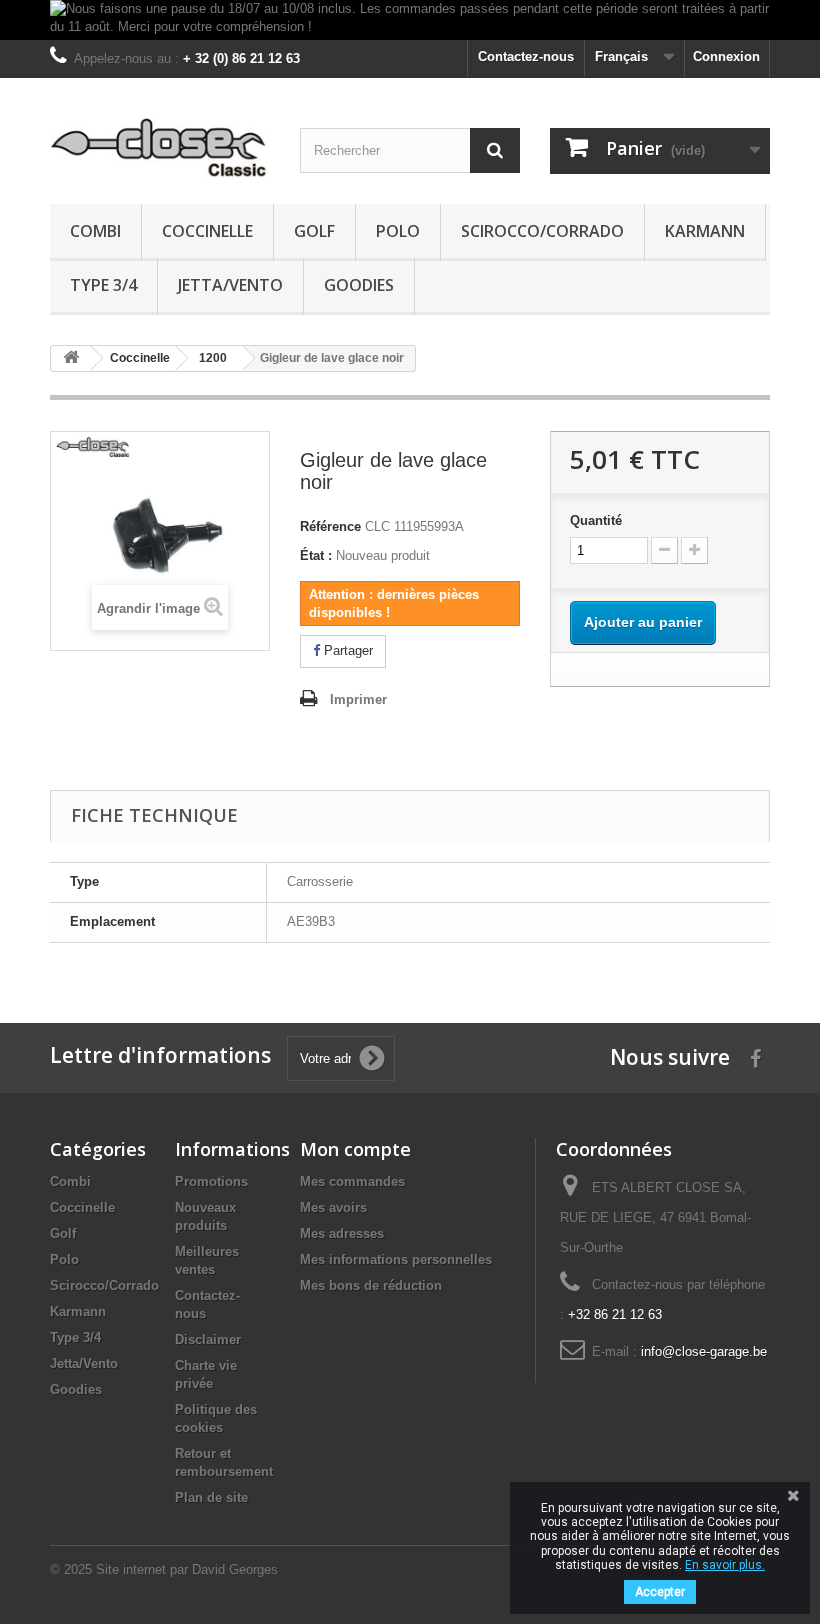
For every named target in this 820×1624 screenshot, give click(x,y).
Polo (398, 231)
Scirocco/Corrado (542, 231)
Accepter (660, 1592)
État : (316, 555)
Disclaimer (208, 1339)
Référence (330, 526)
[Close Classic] (160, 148)
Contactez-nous (526, 56)
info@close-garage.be (704, 1351)
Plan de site (211, 1497)
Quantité (596, 520)
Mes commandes (352, 1181)
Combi (95, 231)
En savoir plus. (725, 1565)
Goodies (359, 285)
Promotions (211, 1181)
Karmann (705, 231)
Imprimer (358, 699)
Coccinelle (207, 231)
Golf (314, 231)
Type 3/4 (103, 285)
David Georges (235, 1569)
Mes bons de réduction (371, 1285)
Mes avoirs (333, 1207)
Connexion (726, 56)
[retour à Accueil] (71, 358)
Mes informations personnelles (396, 1259)
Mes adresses (342, 1233)
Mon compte (355, 1149)
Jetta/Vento (230, 285)
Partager (346, 650)
